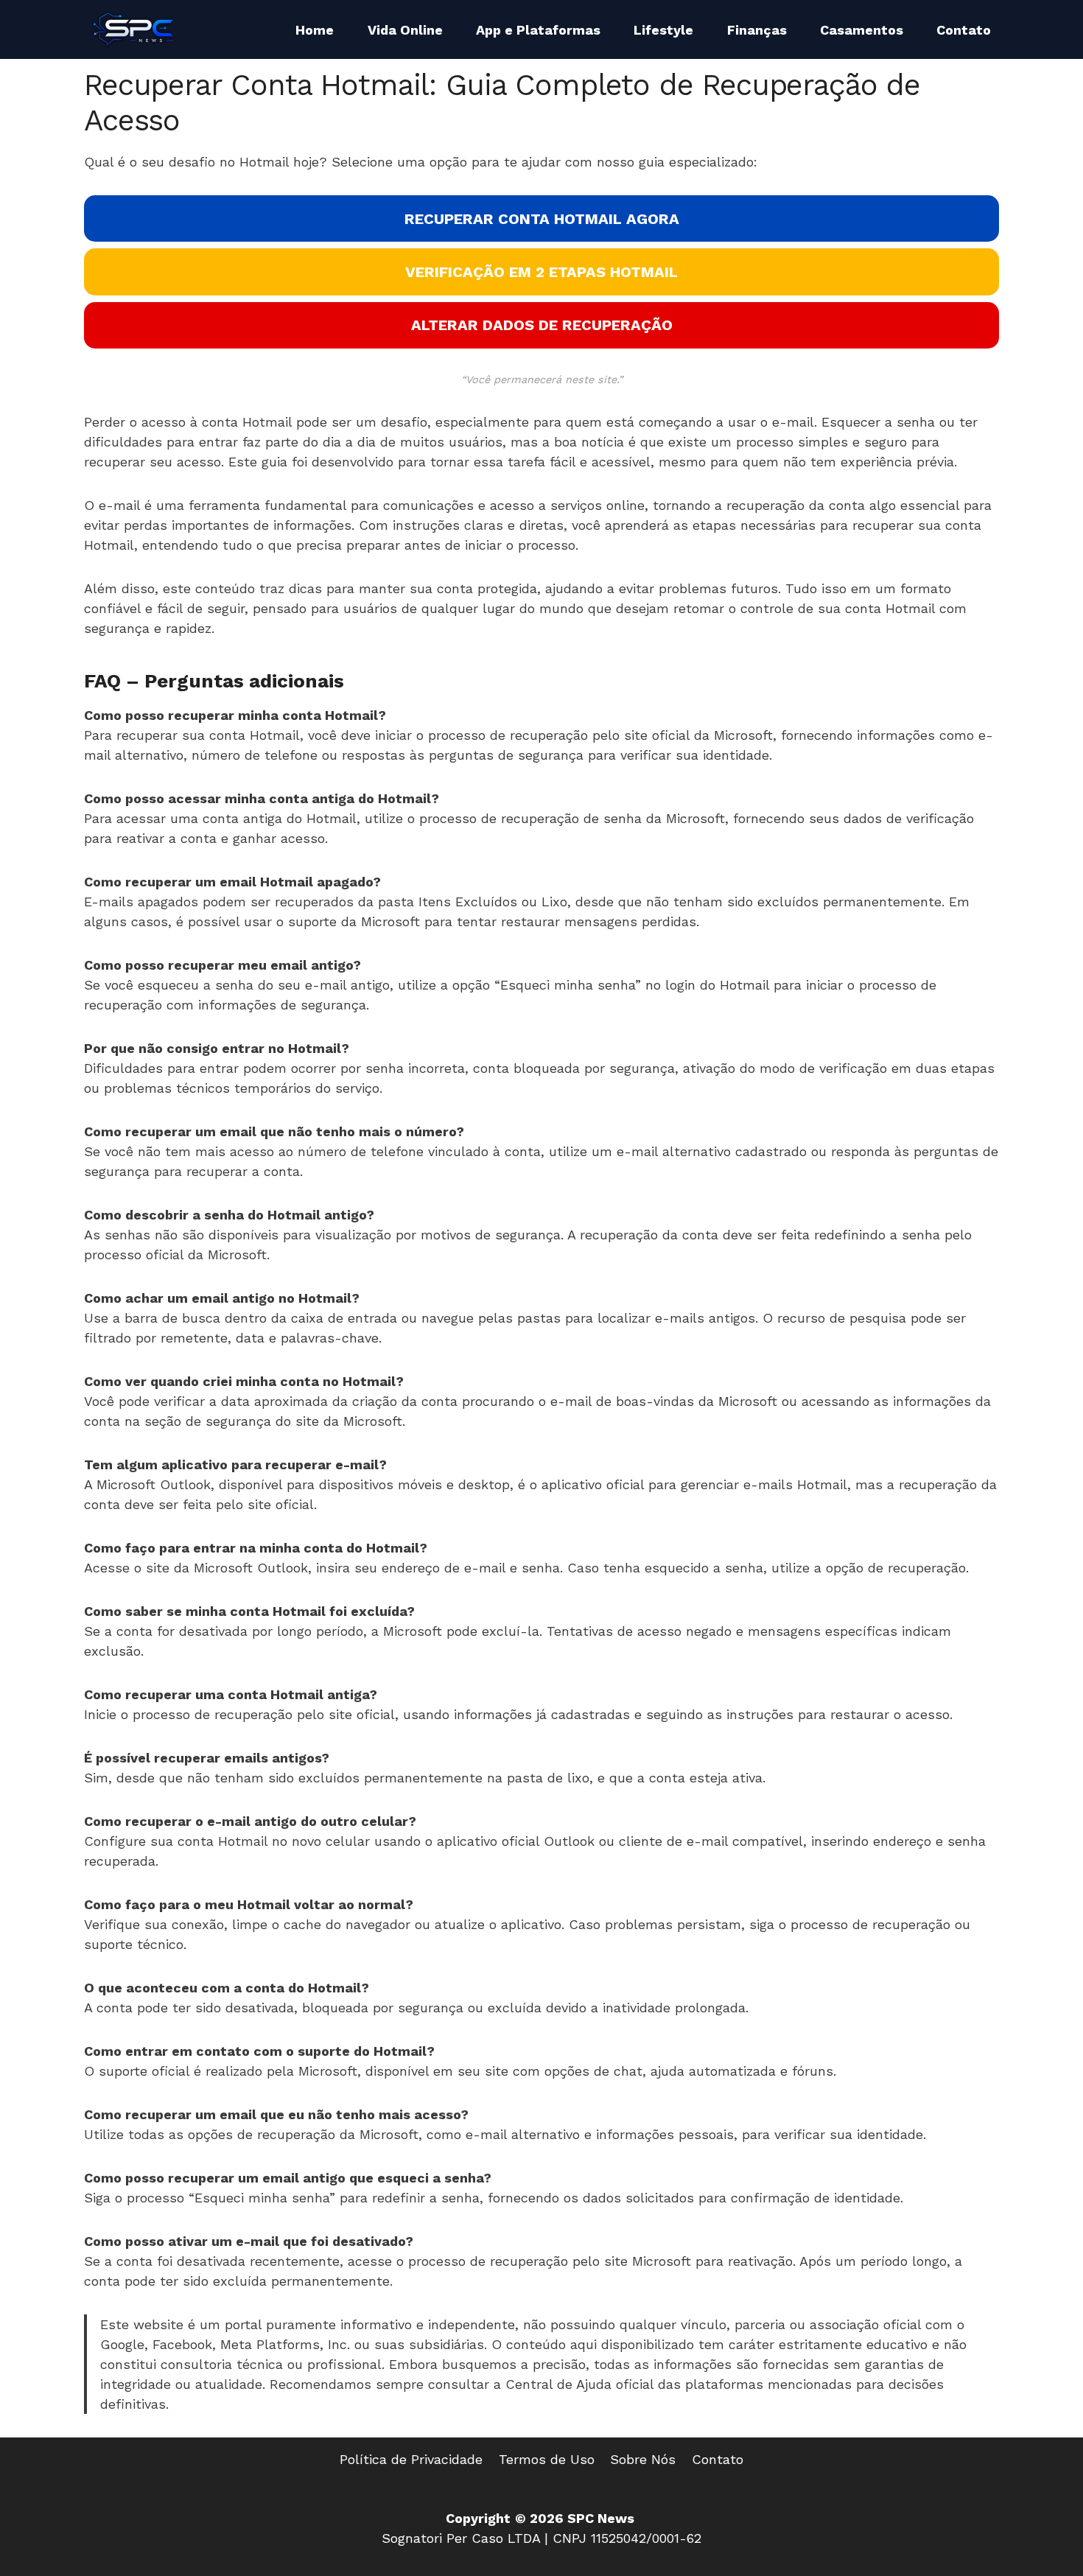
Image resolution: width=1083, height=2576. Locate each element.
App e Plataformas (538, 30)
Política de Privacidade (411, 2459)
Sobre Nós (643, 2459)
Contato (964, 30)
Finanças (757, 30)
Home (315, 30)
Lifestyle (663, 30)
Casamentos (862, 30)
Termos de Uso (547, 2459)
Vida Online (405, 30)
